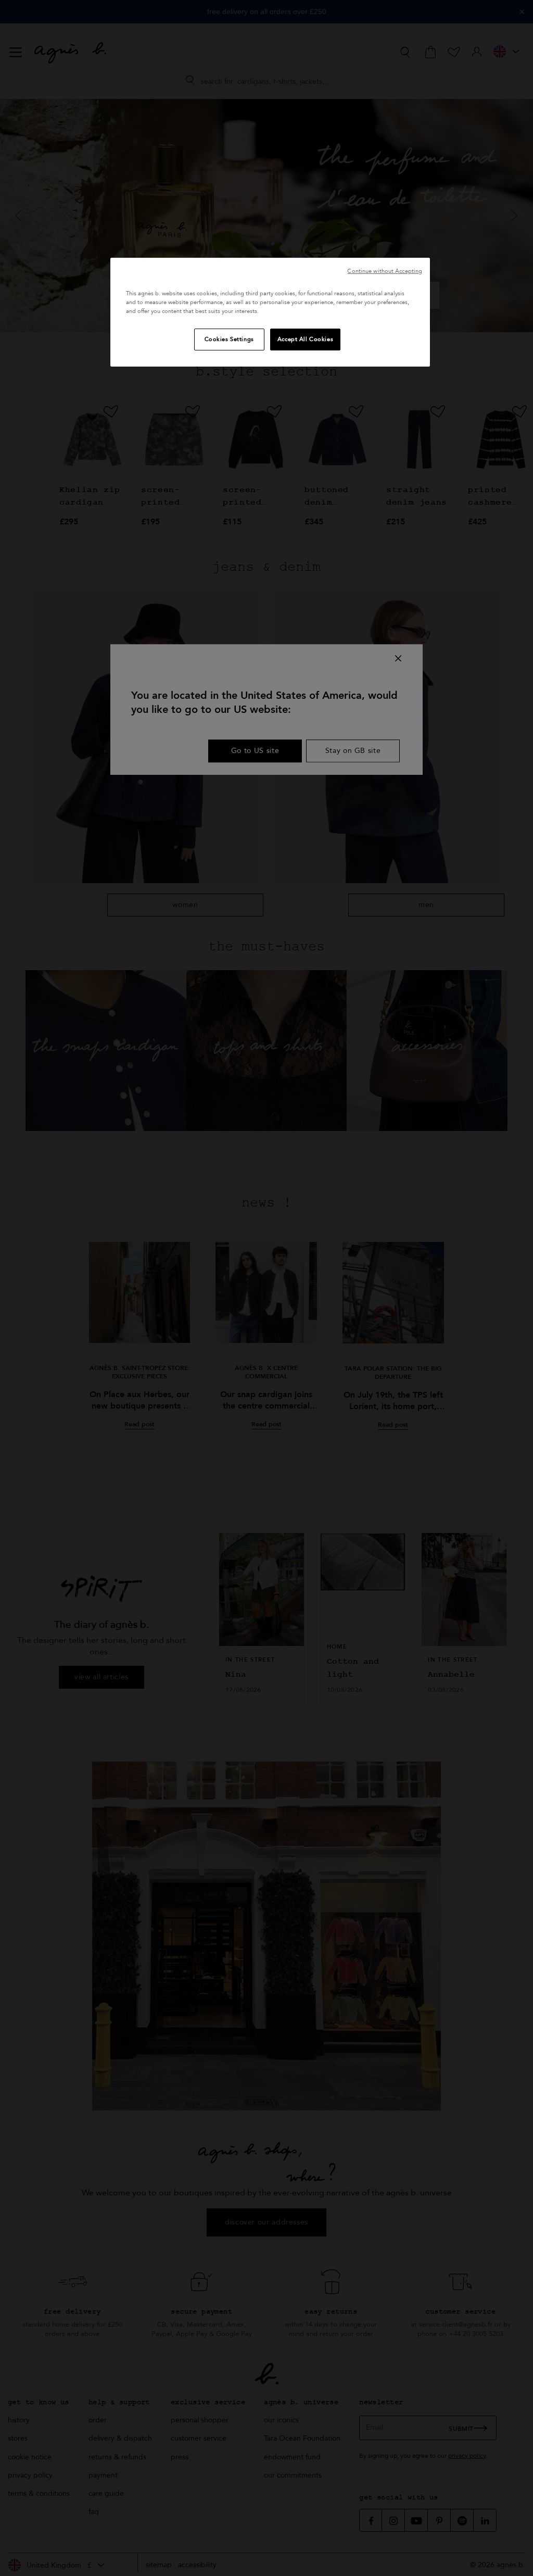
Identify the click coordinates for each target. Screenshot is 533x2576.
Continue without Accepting (385, 271)
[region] (270, 312)
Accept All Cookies (305, 339)
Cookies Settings (229, 339)
